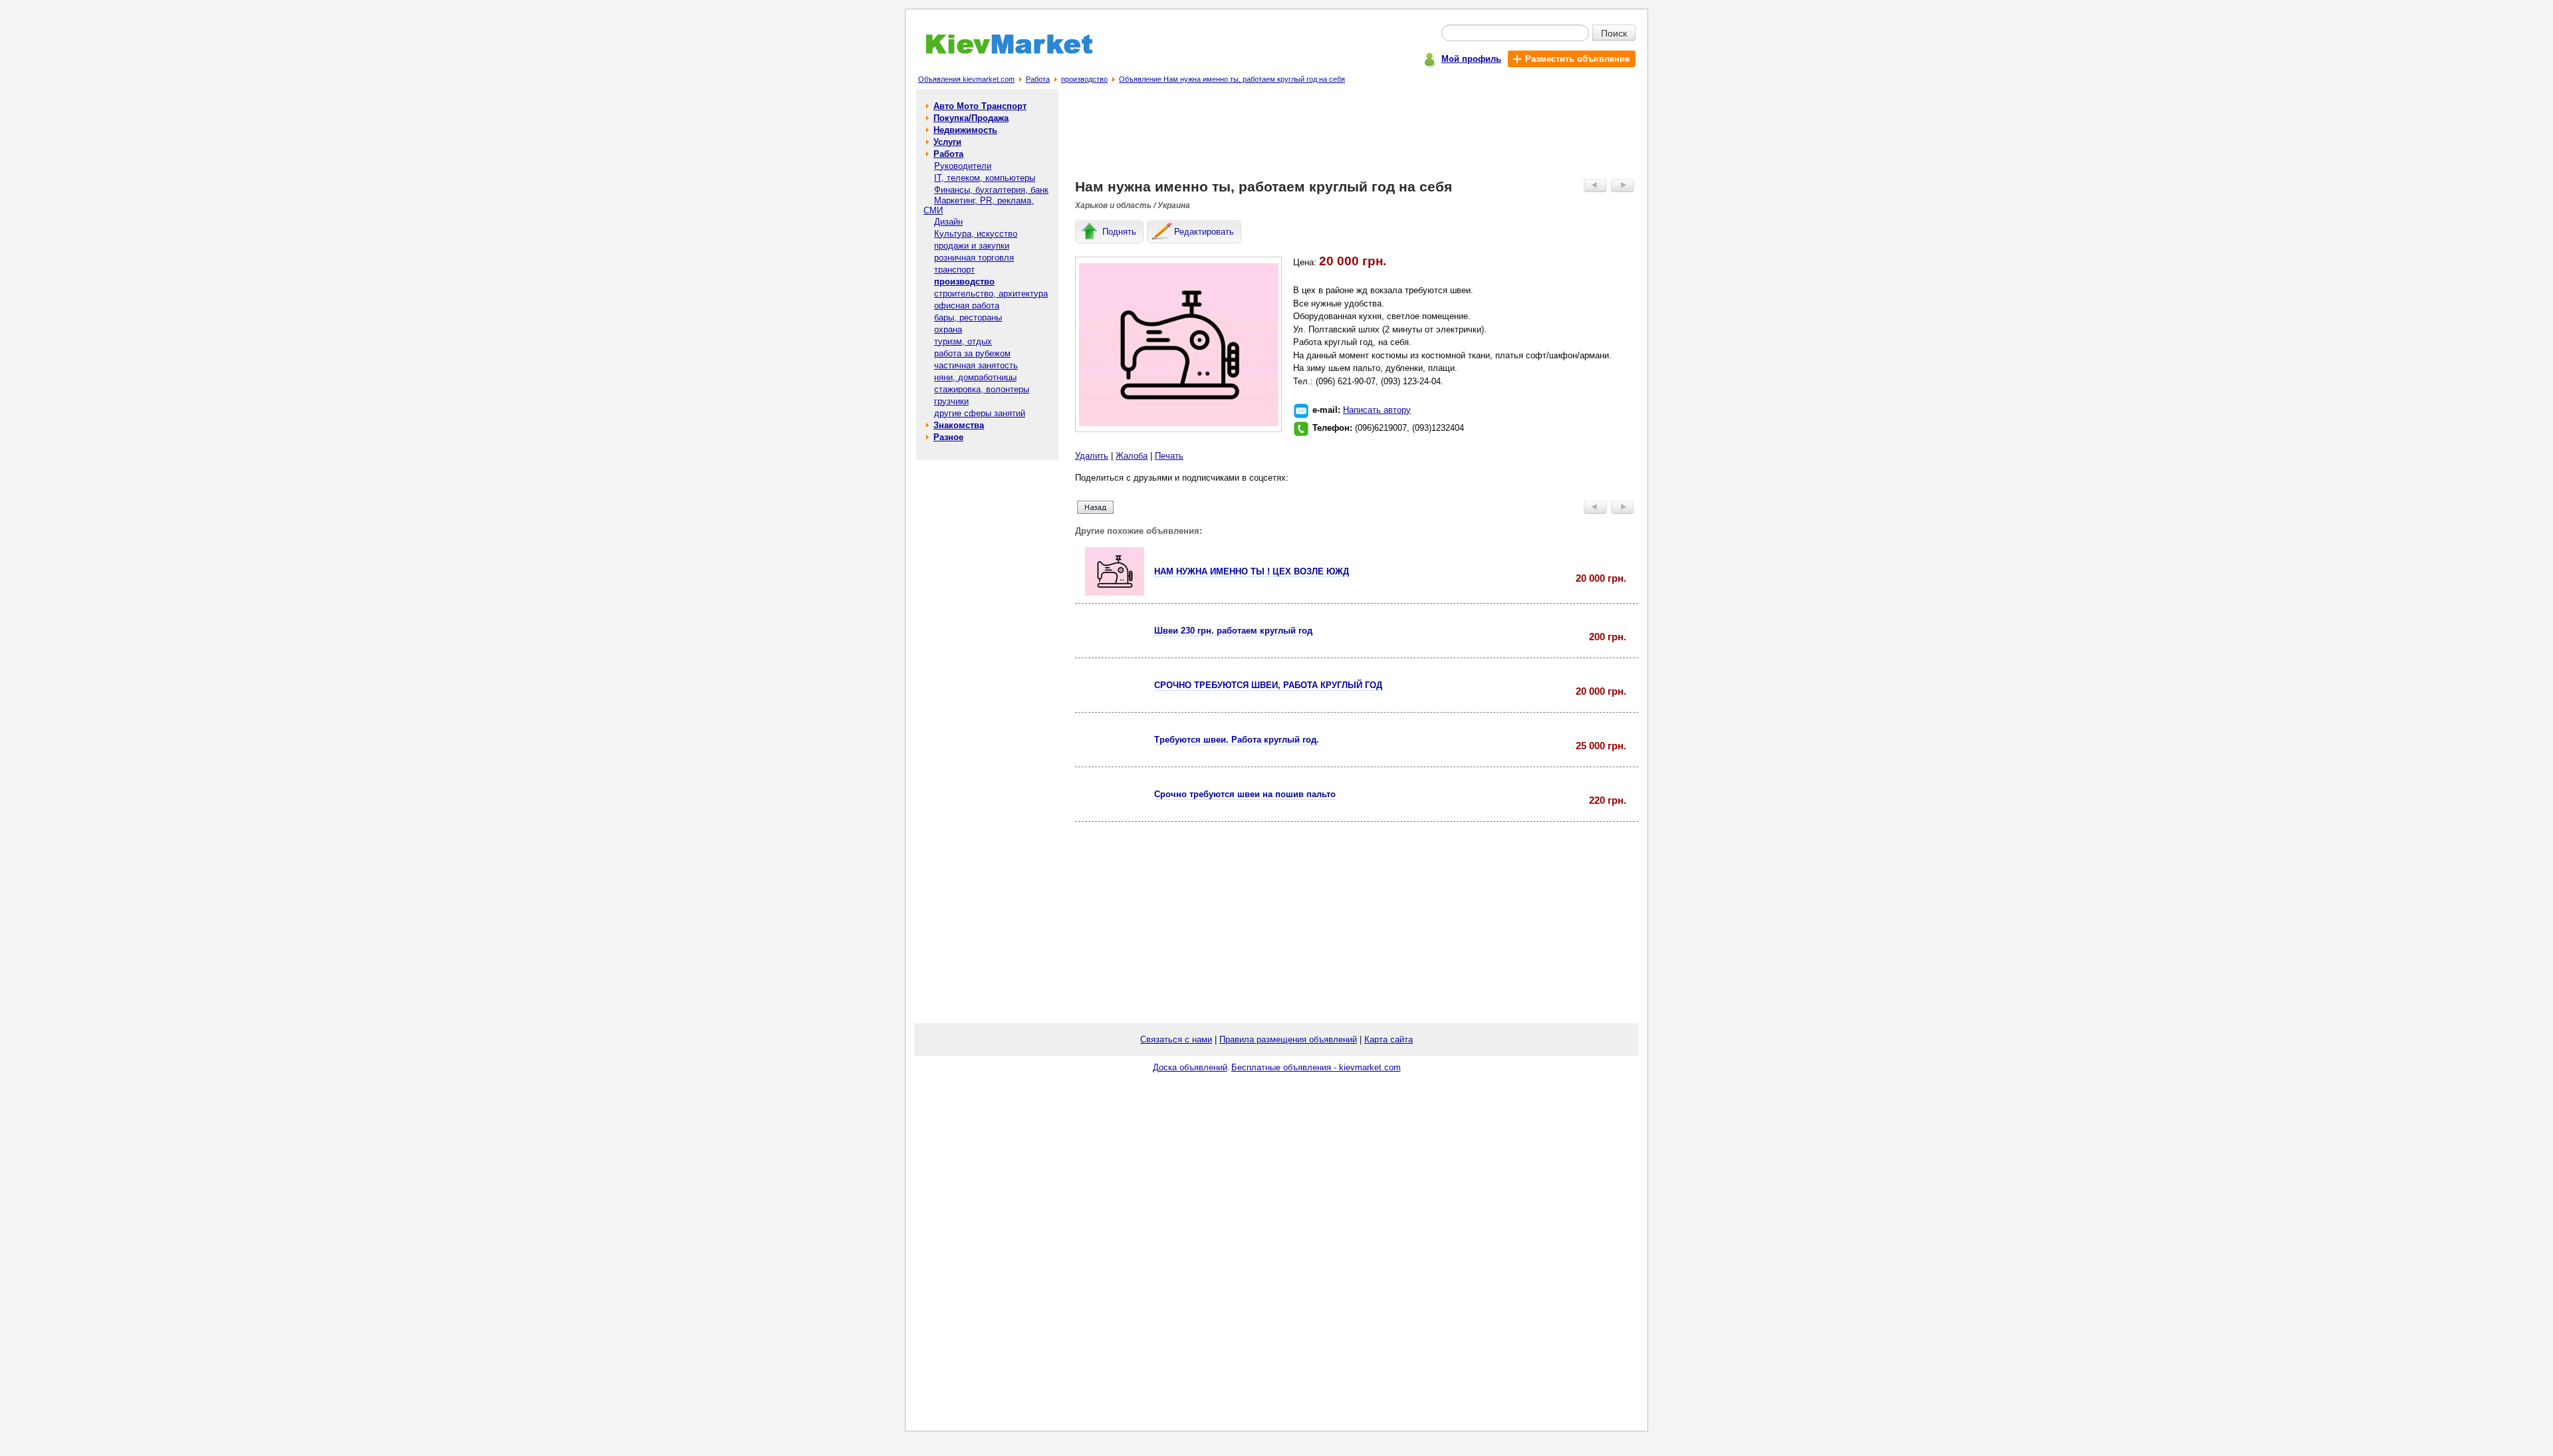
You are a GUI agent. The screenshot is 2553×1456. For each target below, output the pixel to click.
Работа (1038, 79)
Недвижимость (965, 130)
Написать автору (1377, 410)
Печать (1169, 456)
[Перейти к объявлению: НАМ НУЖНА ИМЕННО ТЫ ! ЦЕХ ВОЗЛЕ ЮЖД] (1115, 593)
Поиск (1614, 33)
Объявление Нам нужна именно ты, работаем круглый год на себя (1232, 79)
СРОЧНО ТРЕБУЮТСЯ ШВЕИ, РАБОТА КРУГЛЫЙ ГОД (1268, 685)
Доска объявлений (1190, 1067)
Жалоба (1132, 456)
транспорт (954, 270)
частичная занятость (976, 365)
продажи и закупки (972, 246)
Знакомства (959, 425)
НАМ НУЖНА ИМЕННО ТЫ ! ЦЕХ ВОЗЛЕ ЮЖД (1252, 571)
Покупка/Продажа (971, 118)
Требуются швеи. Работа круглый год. (1237, 740)
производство (1084, 79)
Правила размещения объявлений (1288, 1039)
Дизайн (948, 222)
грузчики (951, 401)
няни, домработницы (975, 377)
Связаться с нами (1176, 1039)
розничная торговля (974, 258)
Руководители (963, 166)
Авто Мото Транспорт (980, 106)
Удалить (1092, 456)
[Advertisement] (1357, 137)
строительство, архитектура (991, 294)
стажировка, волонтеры (982, 389)
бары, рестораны (968, 317)
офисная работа (967, 305)
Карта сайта (1389, 1039)
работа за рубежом (972, 353)
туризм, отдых (963, 341)
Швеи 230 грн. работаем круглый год (1233, 631)
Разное (948, 437)
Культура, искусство (976, 234)
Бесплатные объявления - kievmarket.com (1316, 1067)
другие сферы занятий (980, 413)
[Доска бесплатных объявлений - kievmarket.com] (1002, 52)
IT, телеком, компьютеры (985, 178)
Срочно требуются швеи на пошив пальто (1245, 794)
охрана (948, 329)
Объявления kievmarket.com (966, 79)
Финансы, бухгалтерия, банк (991, 190)
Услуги (947, 142)
